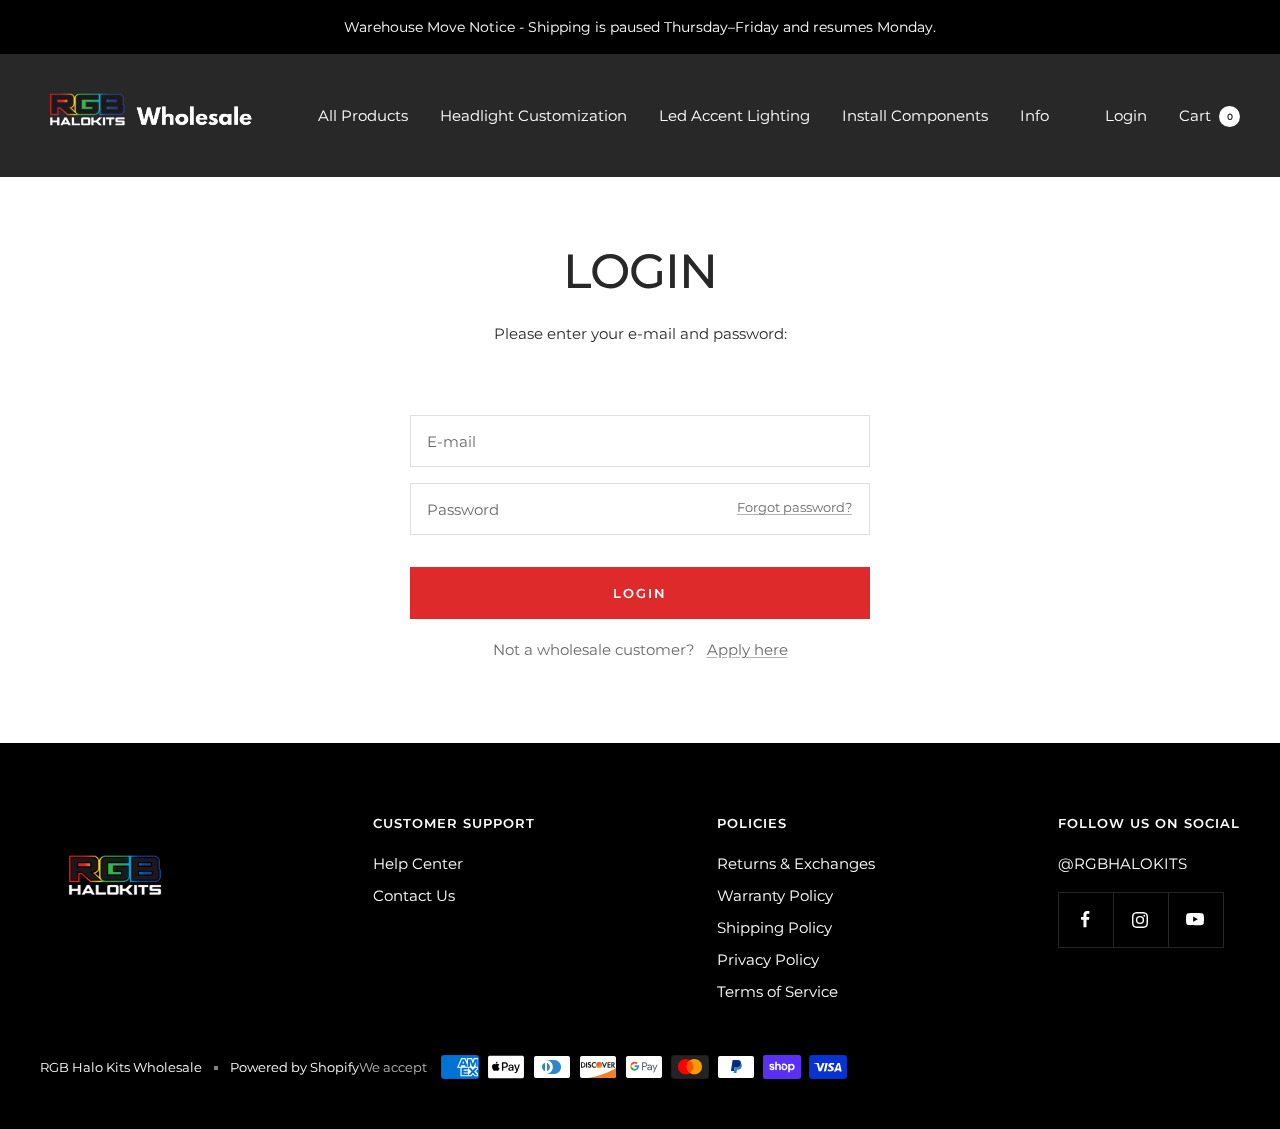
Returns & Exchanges (796, 863)
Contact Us (414, 895)
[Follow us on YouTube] (1195, 919)
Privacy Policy (768, 959)
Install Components (915, 115)
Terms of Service (777, 991)
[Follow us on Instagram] (1140, 919)
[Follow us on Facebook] (1085, 919)
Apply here (747, 649)
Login (1126, 115)
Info (1034, 115)
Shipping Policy (774, 927)
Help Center (418, 863)
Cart (1206, 115)
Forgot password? (794, 507)
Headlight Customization (533, 115)
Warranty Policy (775, 895)
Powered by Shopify (294, 1067)
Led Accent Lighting (734, 115)
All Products (363, 115)
